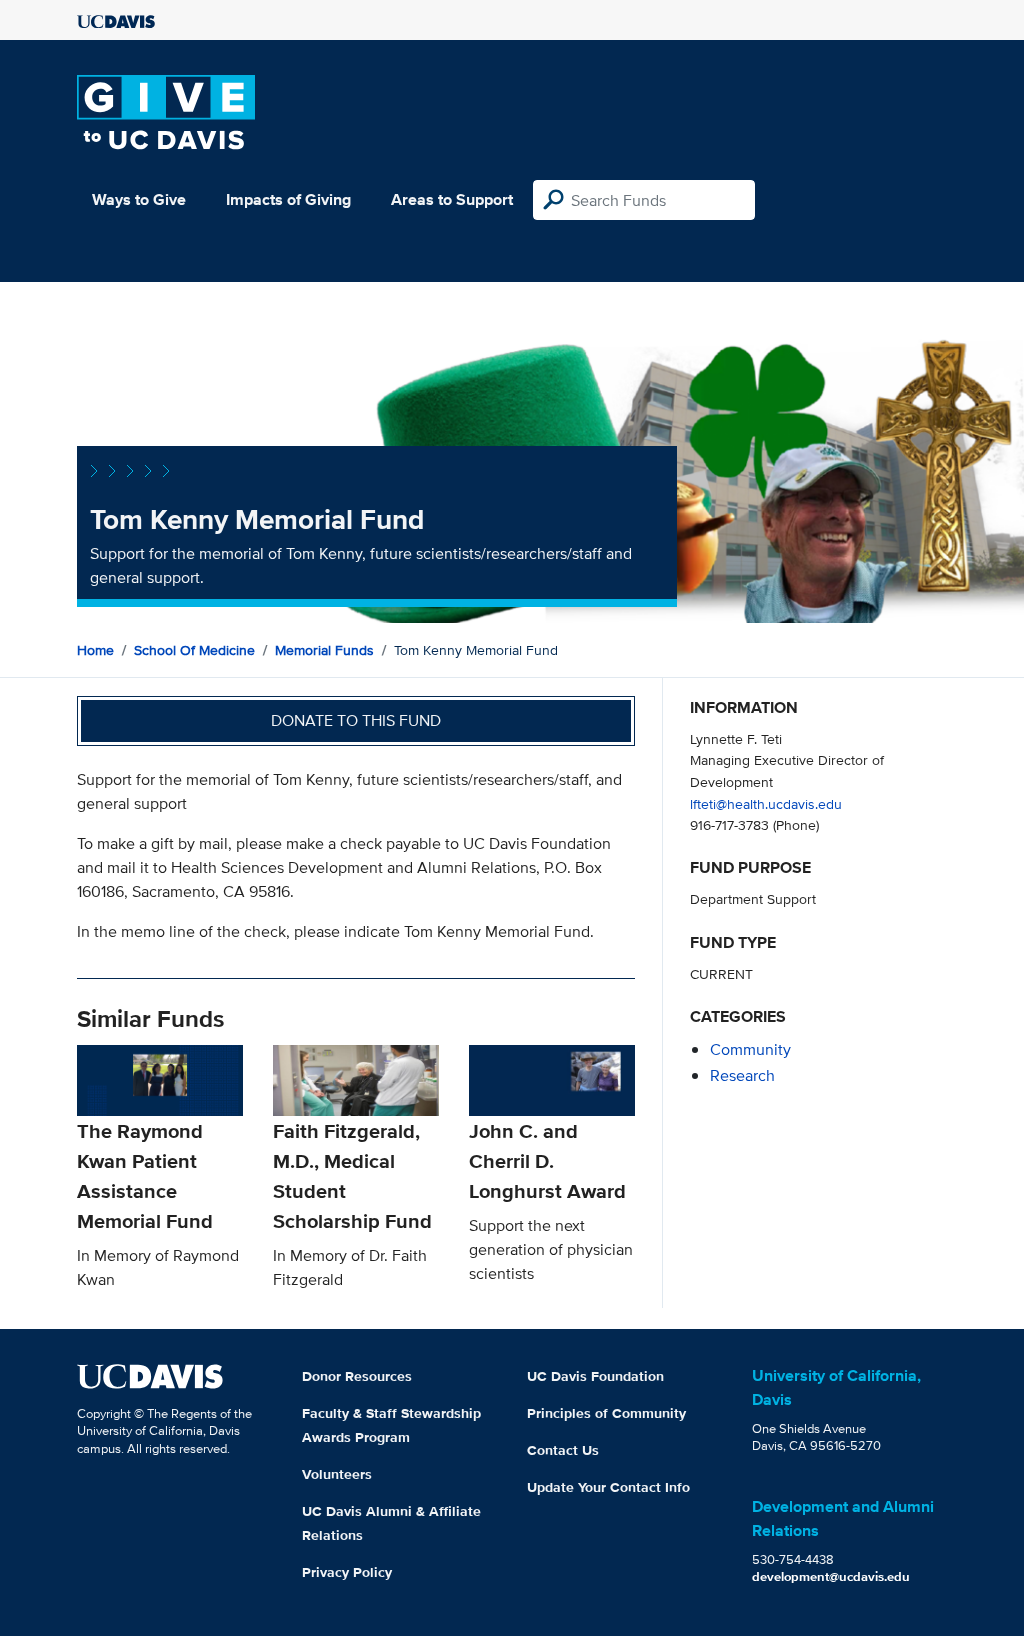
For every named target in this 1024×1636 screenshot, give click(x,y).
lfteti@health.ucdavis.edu (766, 803)
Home (95, 650)
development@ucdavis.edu (831, 1576)
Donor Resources (357, 1376)
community (750, 1049)
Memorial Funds (324, 650)
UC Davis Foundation (595, 1376)
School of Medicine (194, 650)
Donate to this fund (356, 720)
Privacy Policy (347, 1572)
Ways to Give (139, 199)
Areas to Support (452, 199)
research (742, 1075)
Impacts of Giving (288, 199)
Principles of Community (606, 1413)
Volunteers (337, 1474)
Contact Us (563, 1450)
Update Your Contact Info (608, 1487)
